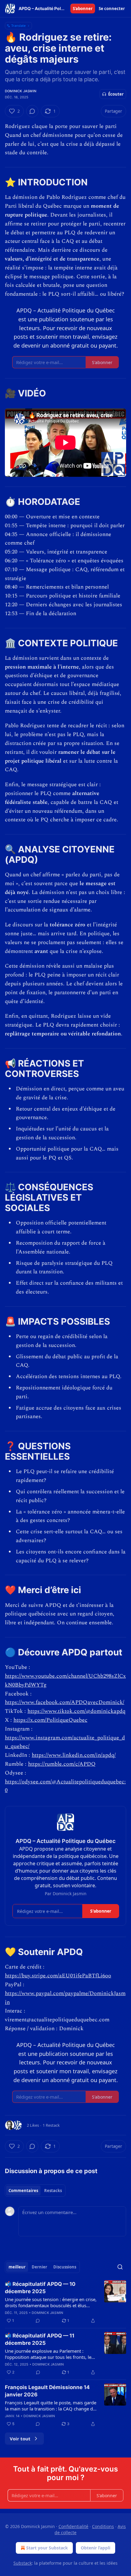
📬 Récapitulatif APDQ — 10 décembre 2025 (40, 2288)
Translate (18, 26)
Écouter (116, 94)
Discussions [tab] (65, 2267)
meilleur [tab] (17, 2267)
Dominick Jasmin (21, 91)
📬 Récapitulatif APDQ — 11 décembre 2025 (40, 2339)
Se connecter (112, 9)
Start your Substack (47, 2548)
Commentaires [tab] (23, 2191)
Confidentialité (73, 2526)
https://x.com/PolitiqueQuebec (50, 1720)
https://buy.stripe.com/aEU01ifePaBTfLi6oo (58, 1976)
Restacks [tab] (53, 2191)
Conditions (103, 2526)
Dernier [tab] (39, 2267)
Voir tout (20, 2439)
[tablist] (35, 2191)
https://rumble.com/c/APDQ (62, 1764)
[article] (65, 2302)
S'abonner (83, 9)
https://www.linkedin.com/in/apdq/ (74, 1755)
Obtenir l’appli (96, 2548)
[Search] (120, 2267)
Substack (23, 2563)
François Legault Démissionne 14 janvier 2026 (47, 2391)
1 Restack (51, 2125)
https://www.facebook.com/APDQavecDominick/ (65, 1702)
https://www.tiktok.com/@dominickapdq (76, 1711)
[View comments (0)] (32, 111)
